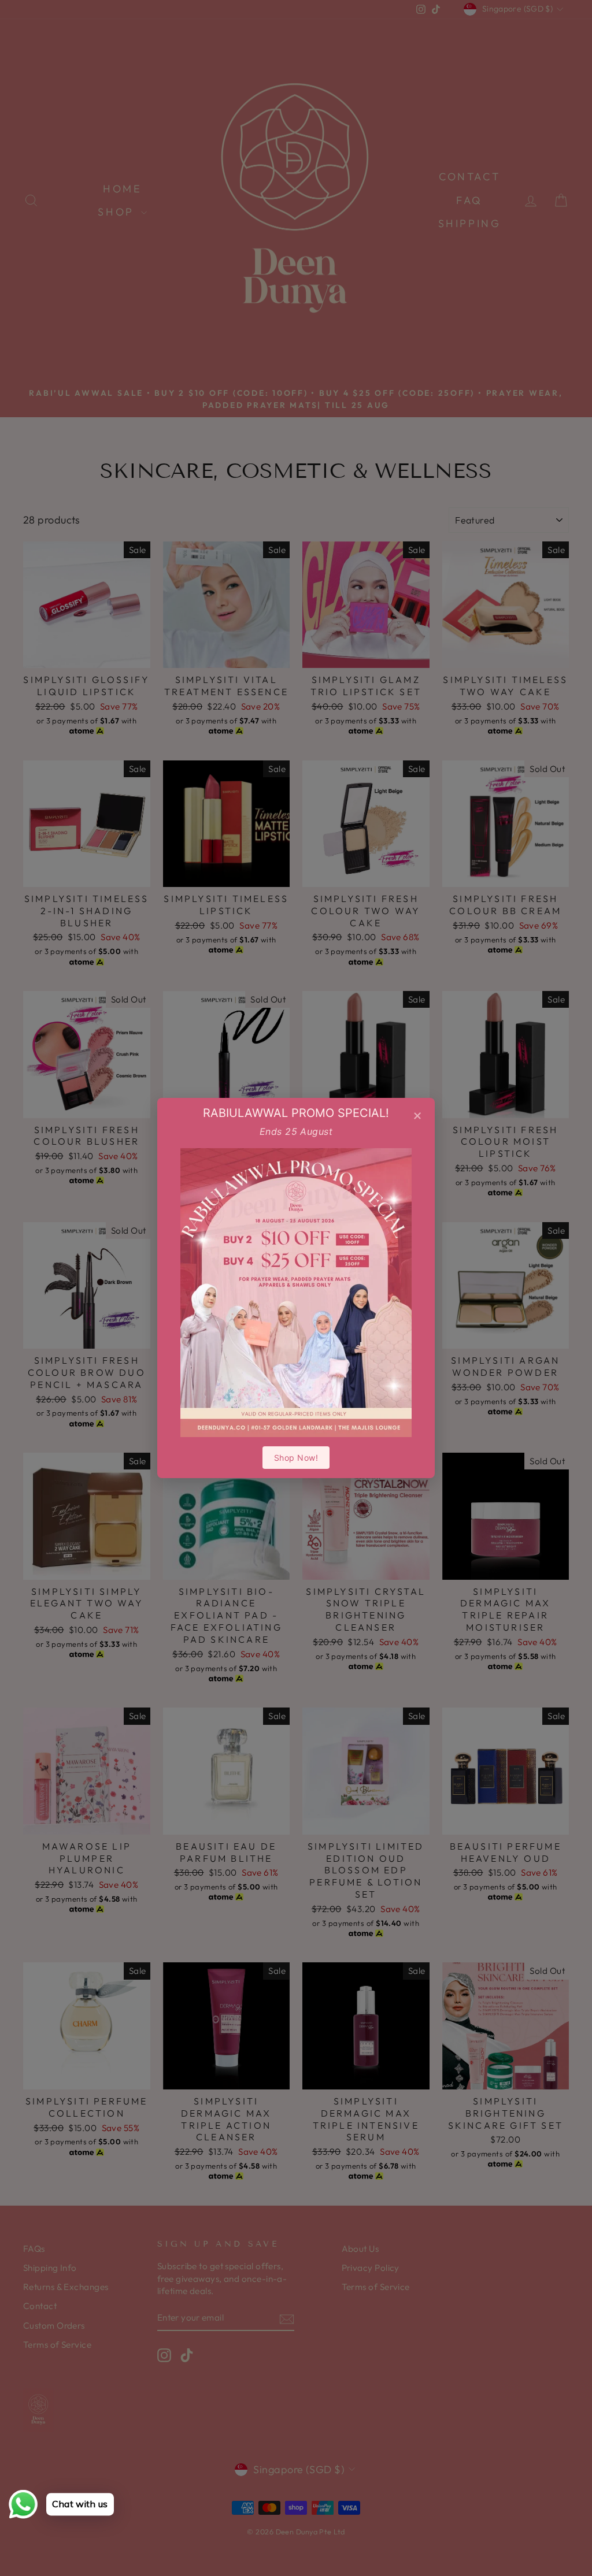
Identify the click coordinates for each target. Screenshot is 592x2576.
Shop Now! (296, 1458)
